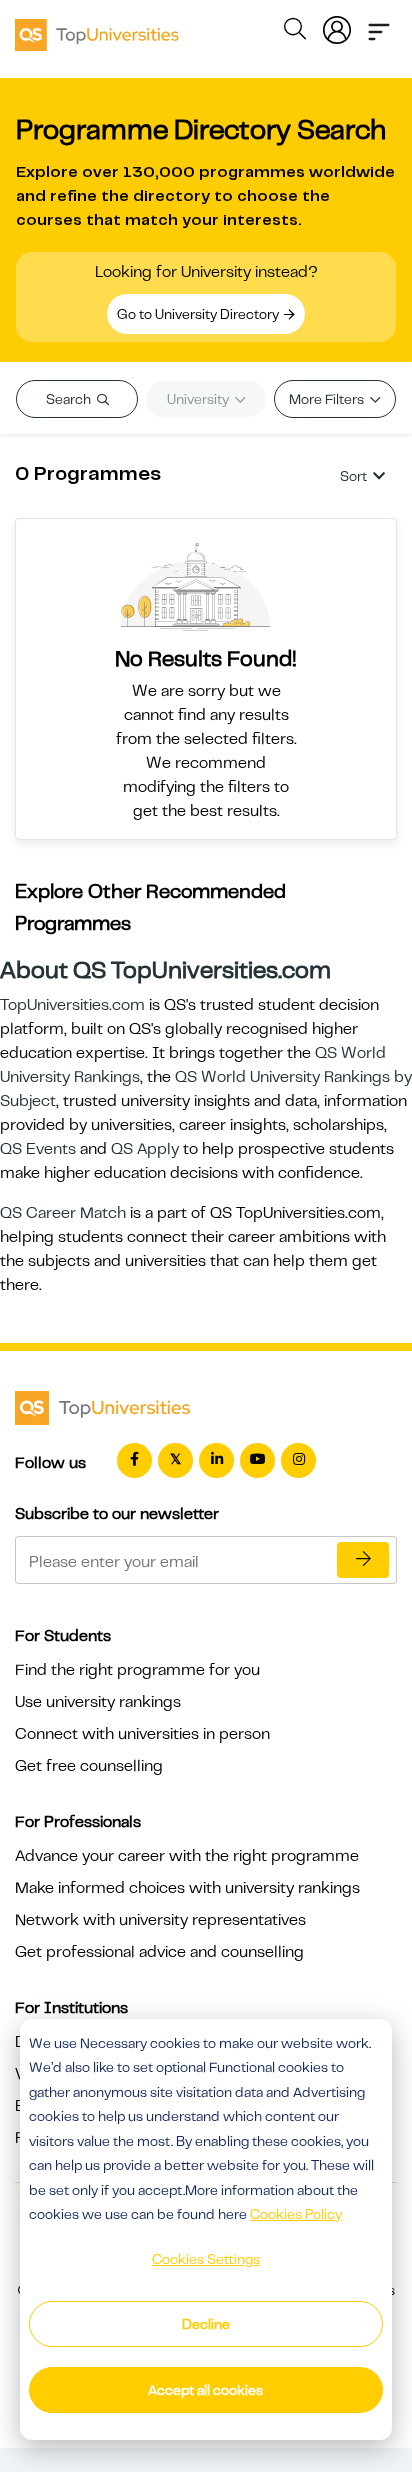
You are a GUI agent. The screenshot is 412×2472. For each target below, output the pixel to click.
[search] (295, 32)
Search (70, 399)
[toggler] (379, 26)
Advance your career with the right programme (187, 1856)
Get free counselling (89, 1766)
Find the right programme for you (137, 1670)
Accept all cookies (205, 2390)
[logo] (97, 28)
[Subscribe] (363, 1560)
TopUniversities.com (72, 1005)
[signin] (337, 26)
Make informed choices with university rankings (187, 1888)
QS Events (38, 1149)
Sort (353, 476)
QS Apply (145, 1149)
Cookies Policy (296, 2214)
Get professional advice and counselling (159, 1952)
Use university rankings (98, 1702)
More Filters (328, 399)
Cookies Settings (206, 2259)
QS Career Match (63, 1213)
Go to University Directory (199, 314)
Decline (206, 2324)
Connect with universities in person (142, 1734)
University (199, 399)
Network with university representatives (160, 1920)
